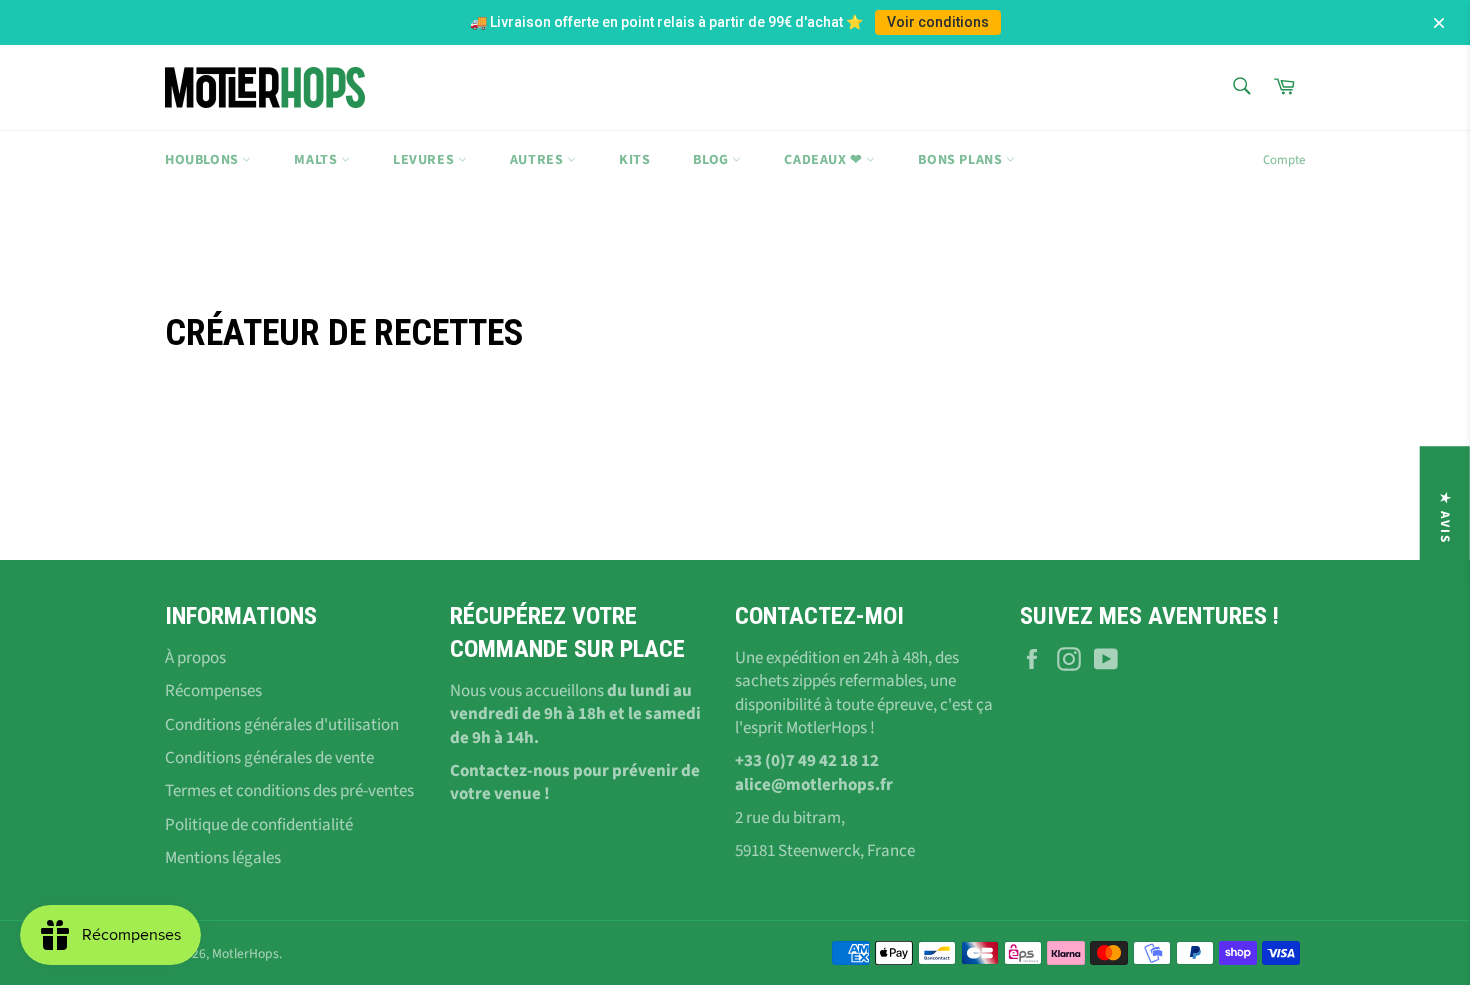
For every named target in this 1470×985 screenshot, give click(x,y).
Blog (712, 160)
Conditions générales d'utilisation (282, 725)
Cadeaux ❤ (825, 160)
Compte (1284, 160)
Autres (538, 160)
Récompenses (213, 691)
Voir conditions (938, 22)
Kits (634, 160)
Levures (425, 160)
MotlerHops (245, 953)
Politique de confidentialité (259, 825)
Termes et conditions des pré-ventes (289, 791)
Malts (317, 160)
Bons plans (962, 160)
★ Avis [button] (1445, 518)
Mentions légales (223, 858)
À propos (195, 658)
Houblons (203, 160)
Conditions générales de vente (269, 758)
